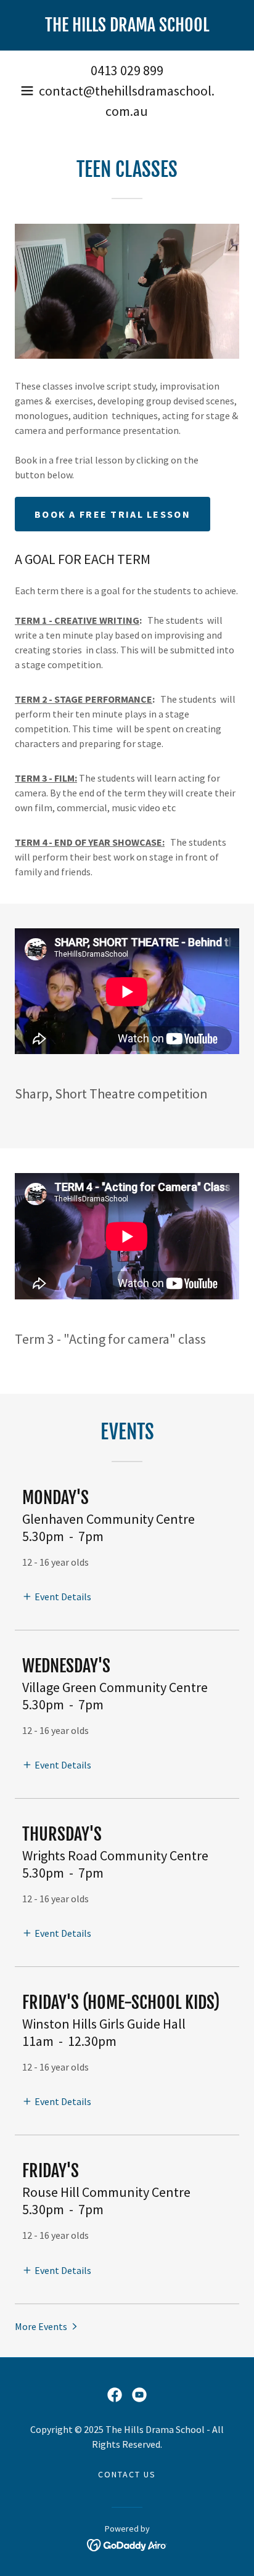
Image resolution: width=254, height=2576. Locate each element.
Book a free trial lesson (113, 514)
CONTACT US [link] (127, 2474)
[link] (127, 25)
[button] (27, 91)
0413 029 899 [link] (127, 70)
